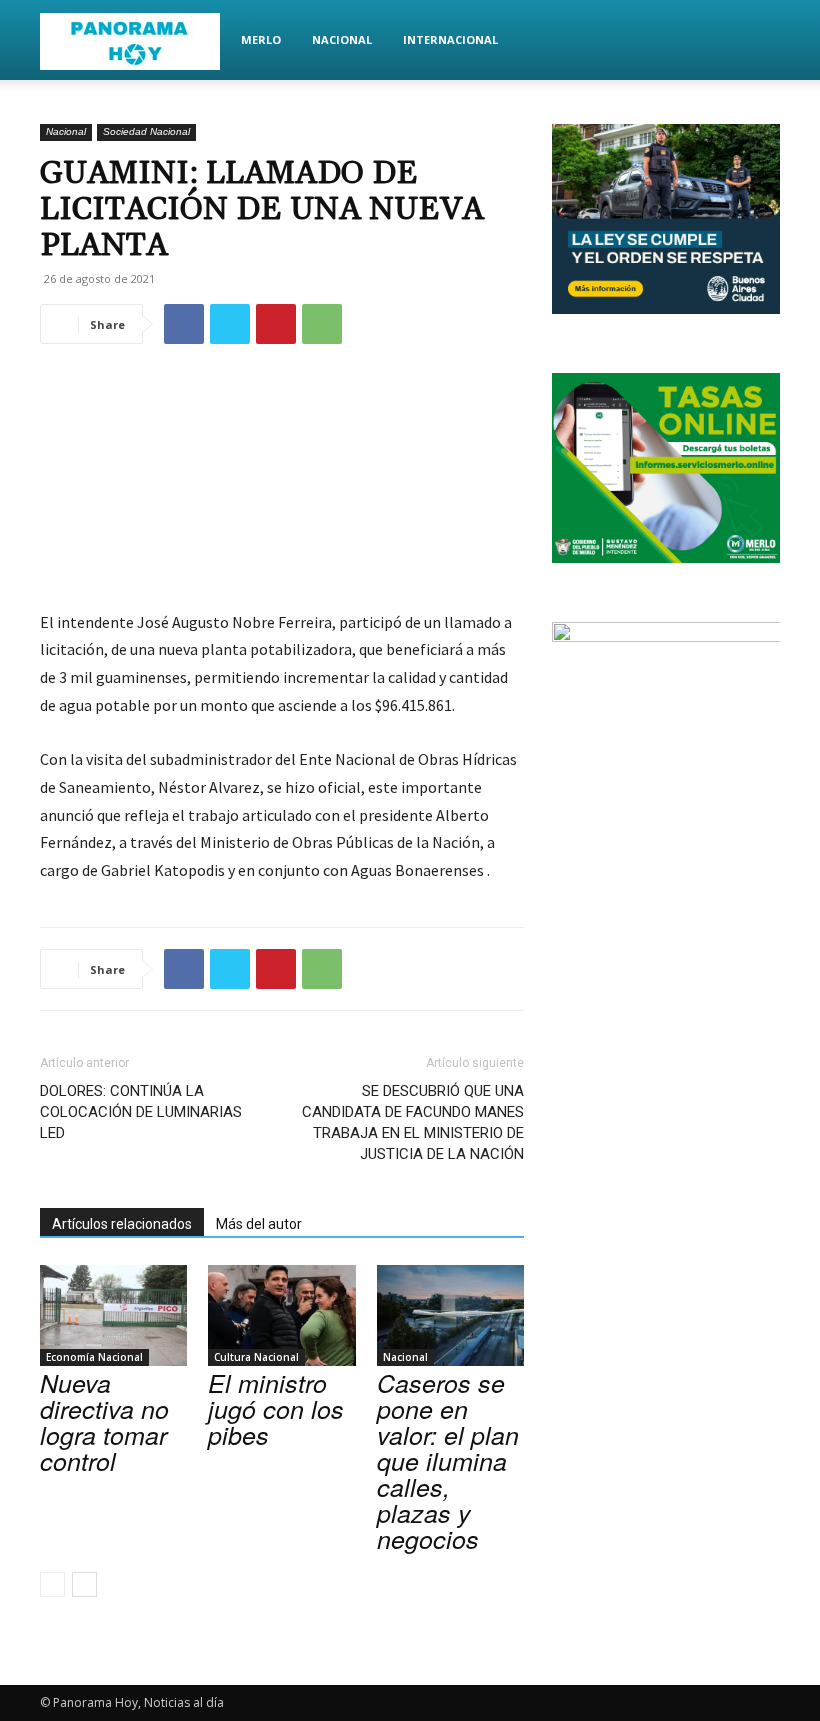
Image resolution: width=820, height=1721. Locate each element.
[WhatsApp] (322, 324)
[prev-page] (52, 1584)
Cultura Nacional (256, 1357)
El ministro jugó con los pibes (276, 1408)
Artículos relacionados (122, 1224)
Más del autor (259, 1224)
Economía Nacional (94, 1357)
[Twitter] (230, 324)
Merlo (261, 39)
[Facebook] (184, 324)
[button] (756, 40)
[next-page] (84, 1584)
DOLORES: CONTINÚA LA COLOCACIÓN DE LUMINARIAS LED (141, 1112)
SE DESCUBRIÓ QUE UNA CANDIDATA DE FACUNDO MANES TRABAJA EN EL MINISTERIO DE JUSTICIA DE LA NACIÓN (413, 1122)
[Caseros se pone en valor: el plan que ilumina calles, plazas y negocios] (450, 1315)
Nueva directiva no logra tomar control (104, 1421)
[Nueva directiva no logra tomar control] (113, 1315)
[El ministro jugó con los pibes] (281, 1315)
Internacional (450, 39)
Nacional (342, 39)
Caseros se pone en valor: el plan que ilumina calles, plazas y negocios (448, 1460)
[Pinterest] (276, 324)
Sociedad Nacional (146, 131)
